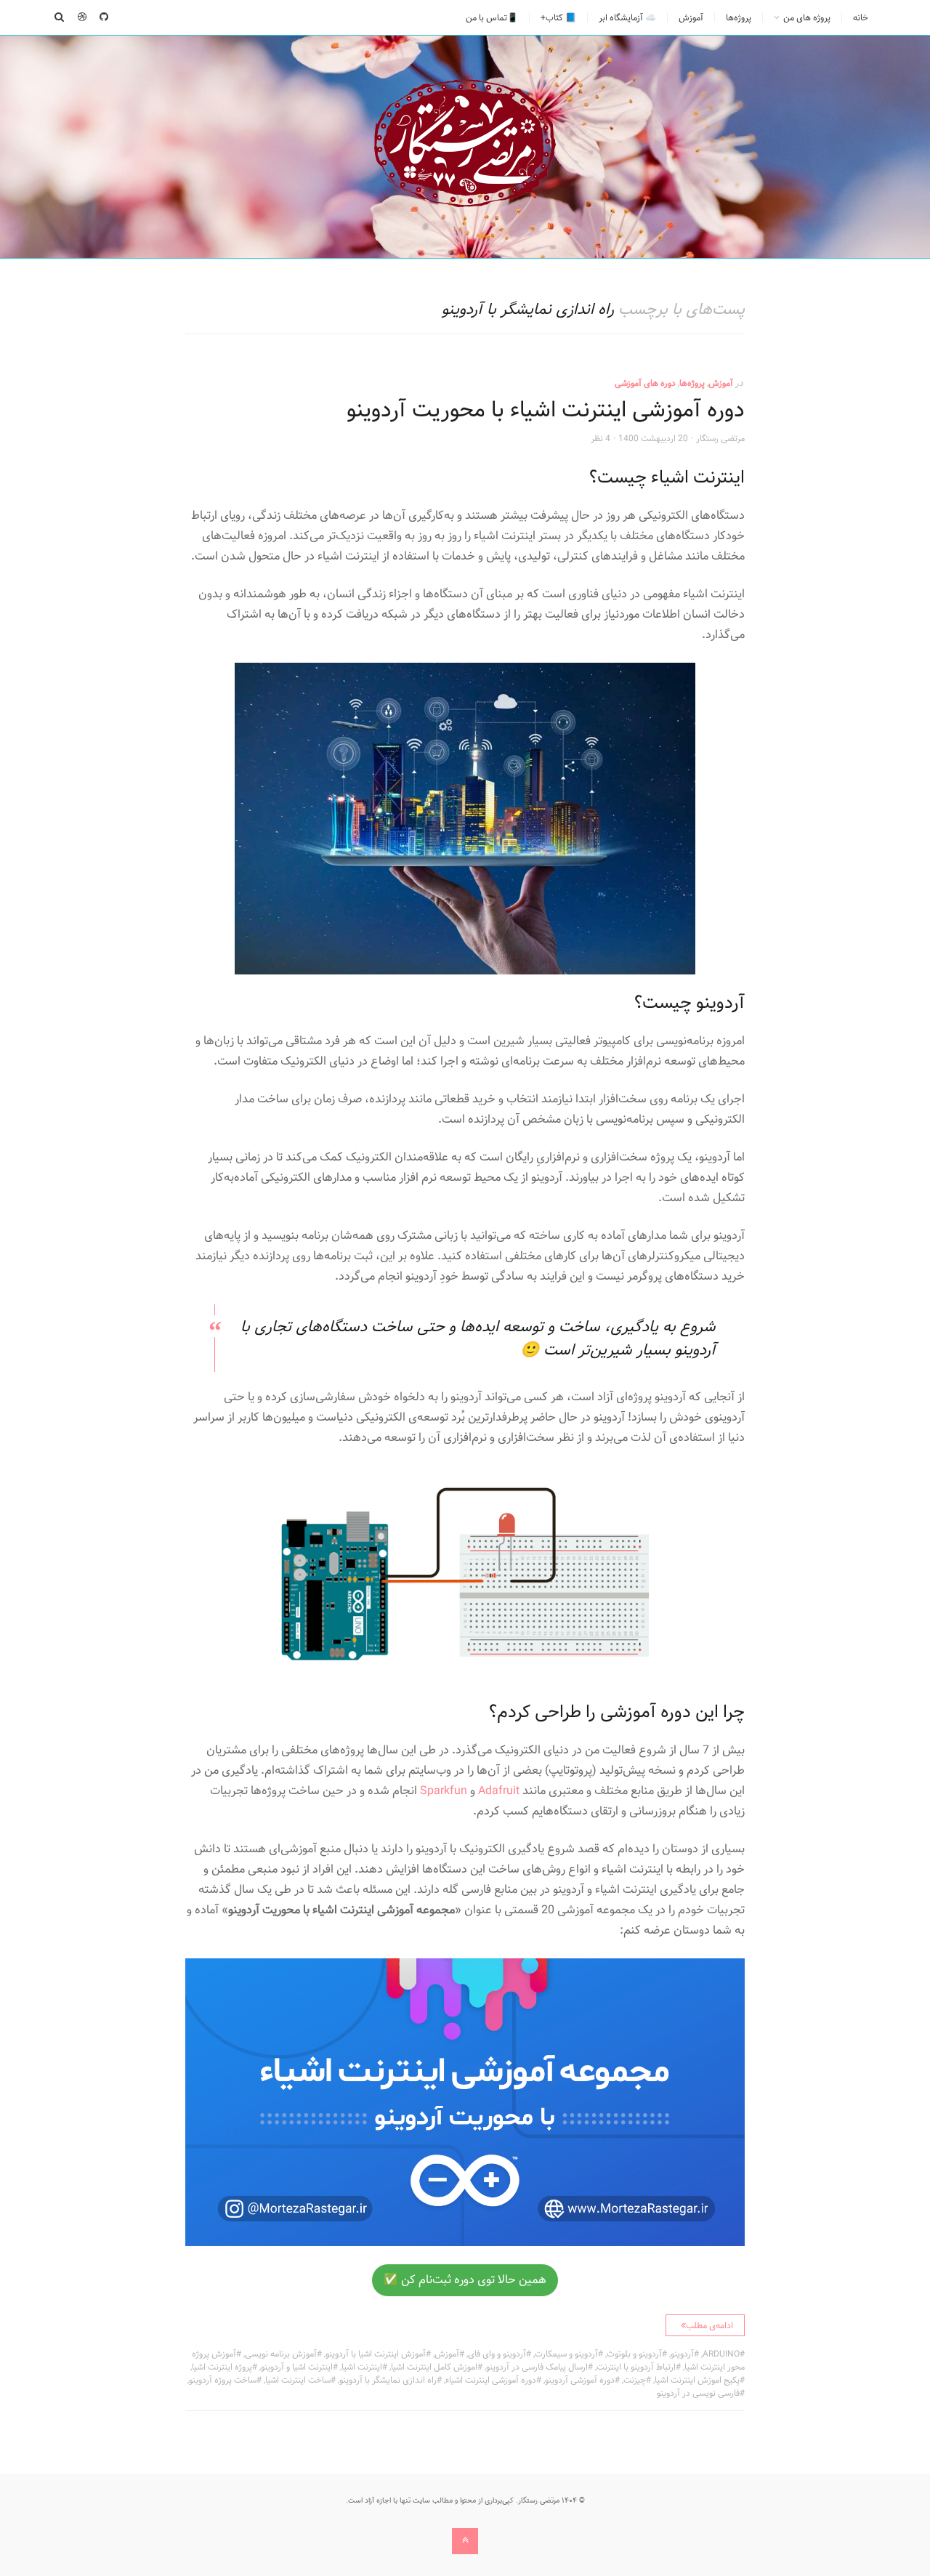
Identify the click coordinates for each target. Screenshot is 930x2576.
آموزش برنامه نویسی (281, 2354)
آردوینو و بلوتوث (634, 2354)
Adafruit (499, 1791)
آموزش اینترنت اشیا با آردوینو (376, 2354)
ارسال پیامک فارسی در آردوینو (537, 2367)
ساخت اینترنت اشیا (298, 2380)
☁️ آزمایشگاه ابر (627, 17)
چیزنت (635, 2380)
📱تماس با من (492, 17)
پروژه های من (807, 17)
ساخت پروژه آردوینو (223, 2380)
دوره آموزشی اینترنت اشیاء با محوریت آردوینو (546, 410)
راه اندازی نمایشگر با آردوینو (388, 2380)
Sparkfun (444, 1791)
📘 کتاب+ (558, 17)
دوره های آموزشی (645, 383)
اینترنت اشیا (362, 2367)
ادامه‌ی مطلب (709, 2325)
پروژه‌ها (739, 17)
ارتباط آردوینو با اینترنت (636, 2367)
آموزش (691, 17)
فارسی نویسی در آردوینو (698, 2393)
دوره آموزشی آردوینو (580, 2380)
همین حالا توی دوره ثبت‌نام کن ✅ (465, 2280)
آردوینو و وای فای (497, 2354)
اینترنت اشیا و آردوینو (297, 2367)
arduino (721, 2354)
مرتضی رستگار (720, 438)
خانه (861, 17)
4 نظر (601, 438)
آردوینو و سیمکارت (566, 2354)
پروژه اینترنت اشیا (222, 2367)
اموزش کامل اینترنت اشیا (434, 2367)
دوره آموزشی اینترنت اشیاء (491, 2380)
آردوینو (682, 2354)
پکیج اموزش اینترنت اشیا (697, 2380)
